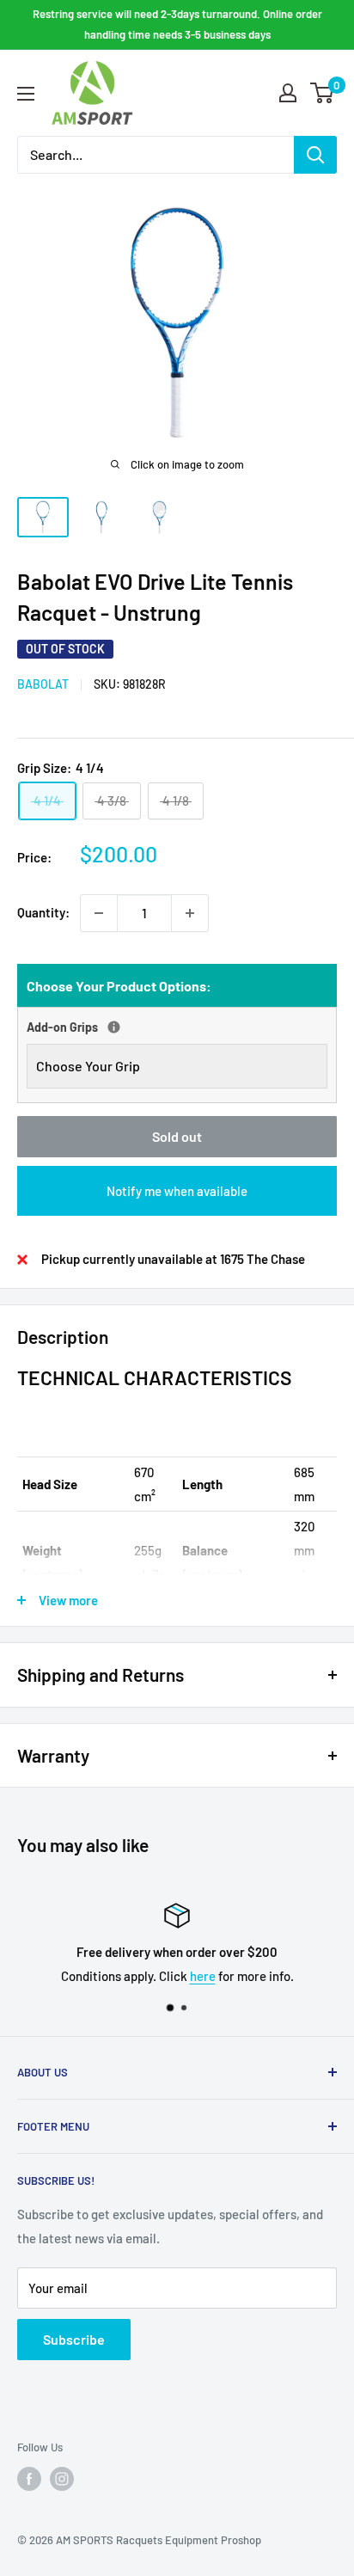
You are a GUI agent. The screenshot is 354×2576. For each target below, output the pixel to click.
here (203, 1976)
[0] (323, 93)
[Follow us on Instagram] (62, 2479)
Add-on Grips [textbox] (106, 1025)
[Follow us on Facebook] (29, 2479)
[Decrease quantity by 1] (99, 913)
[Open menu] (26, 94)
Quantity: (43, 912)
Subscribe (74, 2339)
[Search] (315, 155)
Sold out (177, 1136)
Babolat (43, 684)
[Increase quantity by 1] (190, 913)
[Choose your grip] (114, 1027)
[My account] (288, 93)
